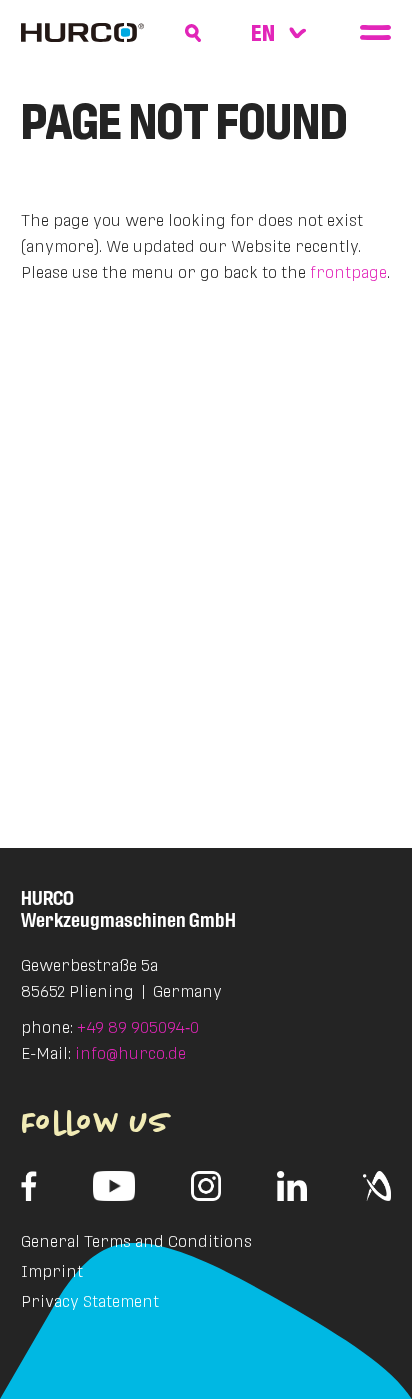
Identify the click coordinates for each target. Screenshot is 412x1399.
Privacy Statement (90, 1301)
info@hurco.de (130, 1053)
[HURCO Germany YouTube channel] (114, 1186)
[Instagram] (206, 1186)
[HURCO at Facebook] (29, 1186)
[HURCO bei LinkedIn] (292, 1186)
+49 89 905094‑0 (138, 1027)
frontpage (348, 272)
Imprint (52, 1271)
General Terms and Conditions (136, 1241)
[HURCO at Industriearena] (377, 1186)
